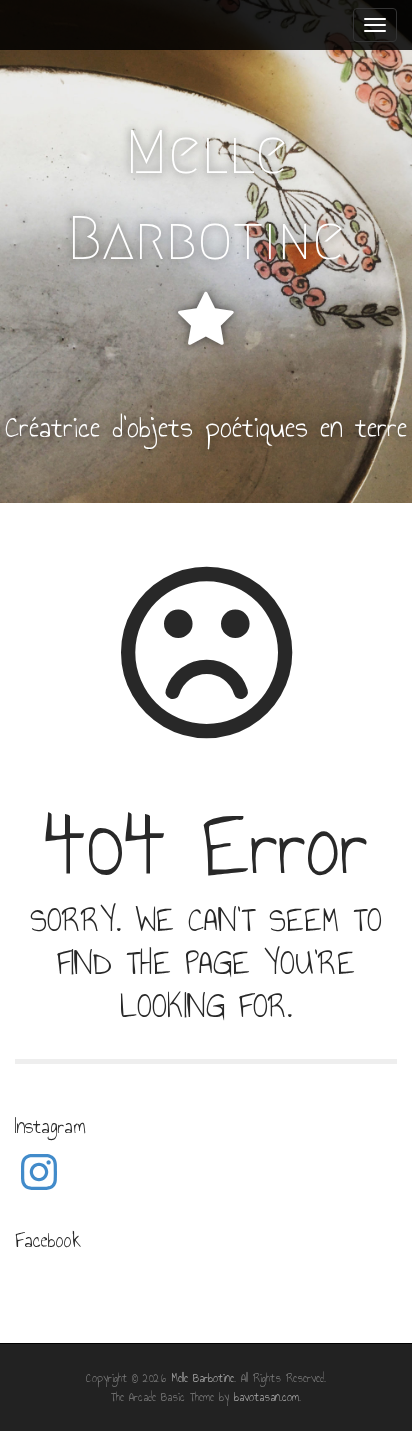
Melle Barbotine (206, 195)
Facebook (48, 1240)
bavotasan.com (266, 1397)
